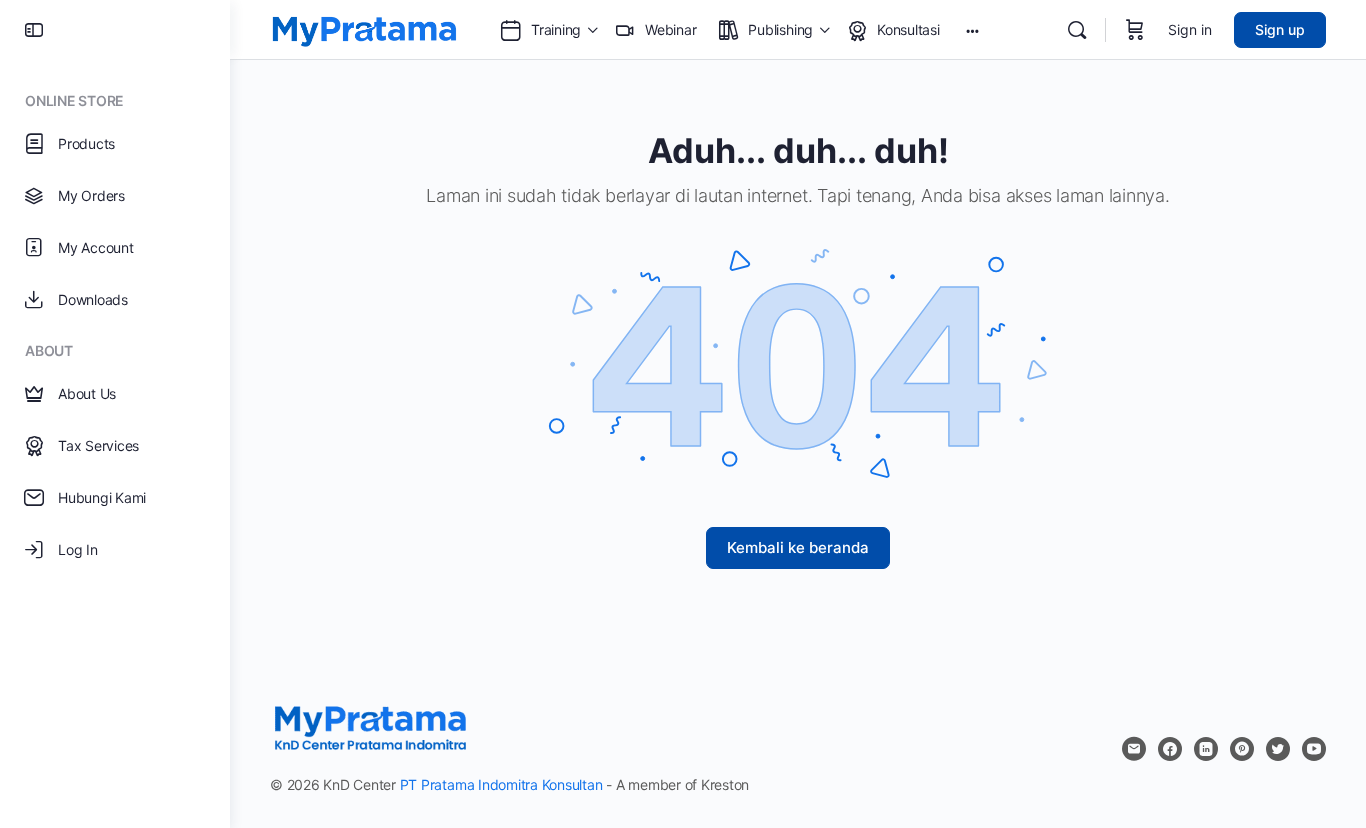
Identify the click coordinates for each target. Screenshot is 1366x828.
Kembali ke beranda (798, 547)
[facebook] (1170, 749)
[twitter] (1278, 749)
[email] (1134, 749)
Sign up (1280, 29)
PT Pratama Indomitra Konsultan (501, 784)
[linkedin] (1206, 749)
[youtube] (1314, 749)
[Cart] (1135, 30)
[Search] (1077, 30)
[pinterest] (1242, 749)
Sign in (1190, 29)
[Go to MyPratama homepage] (364, 28)
